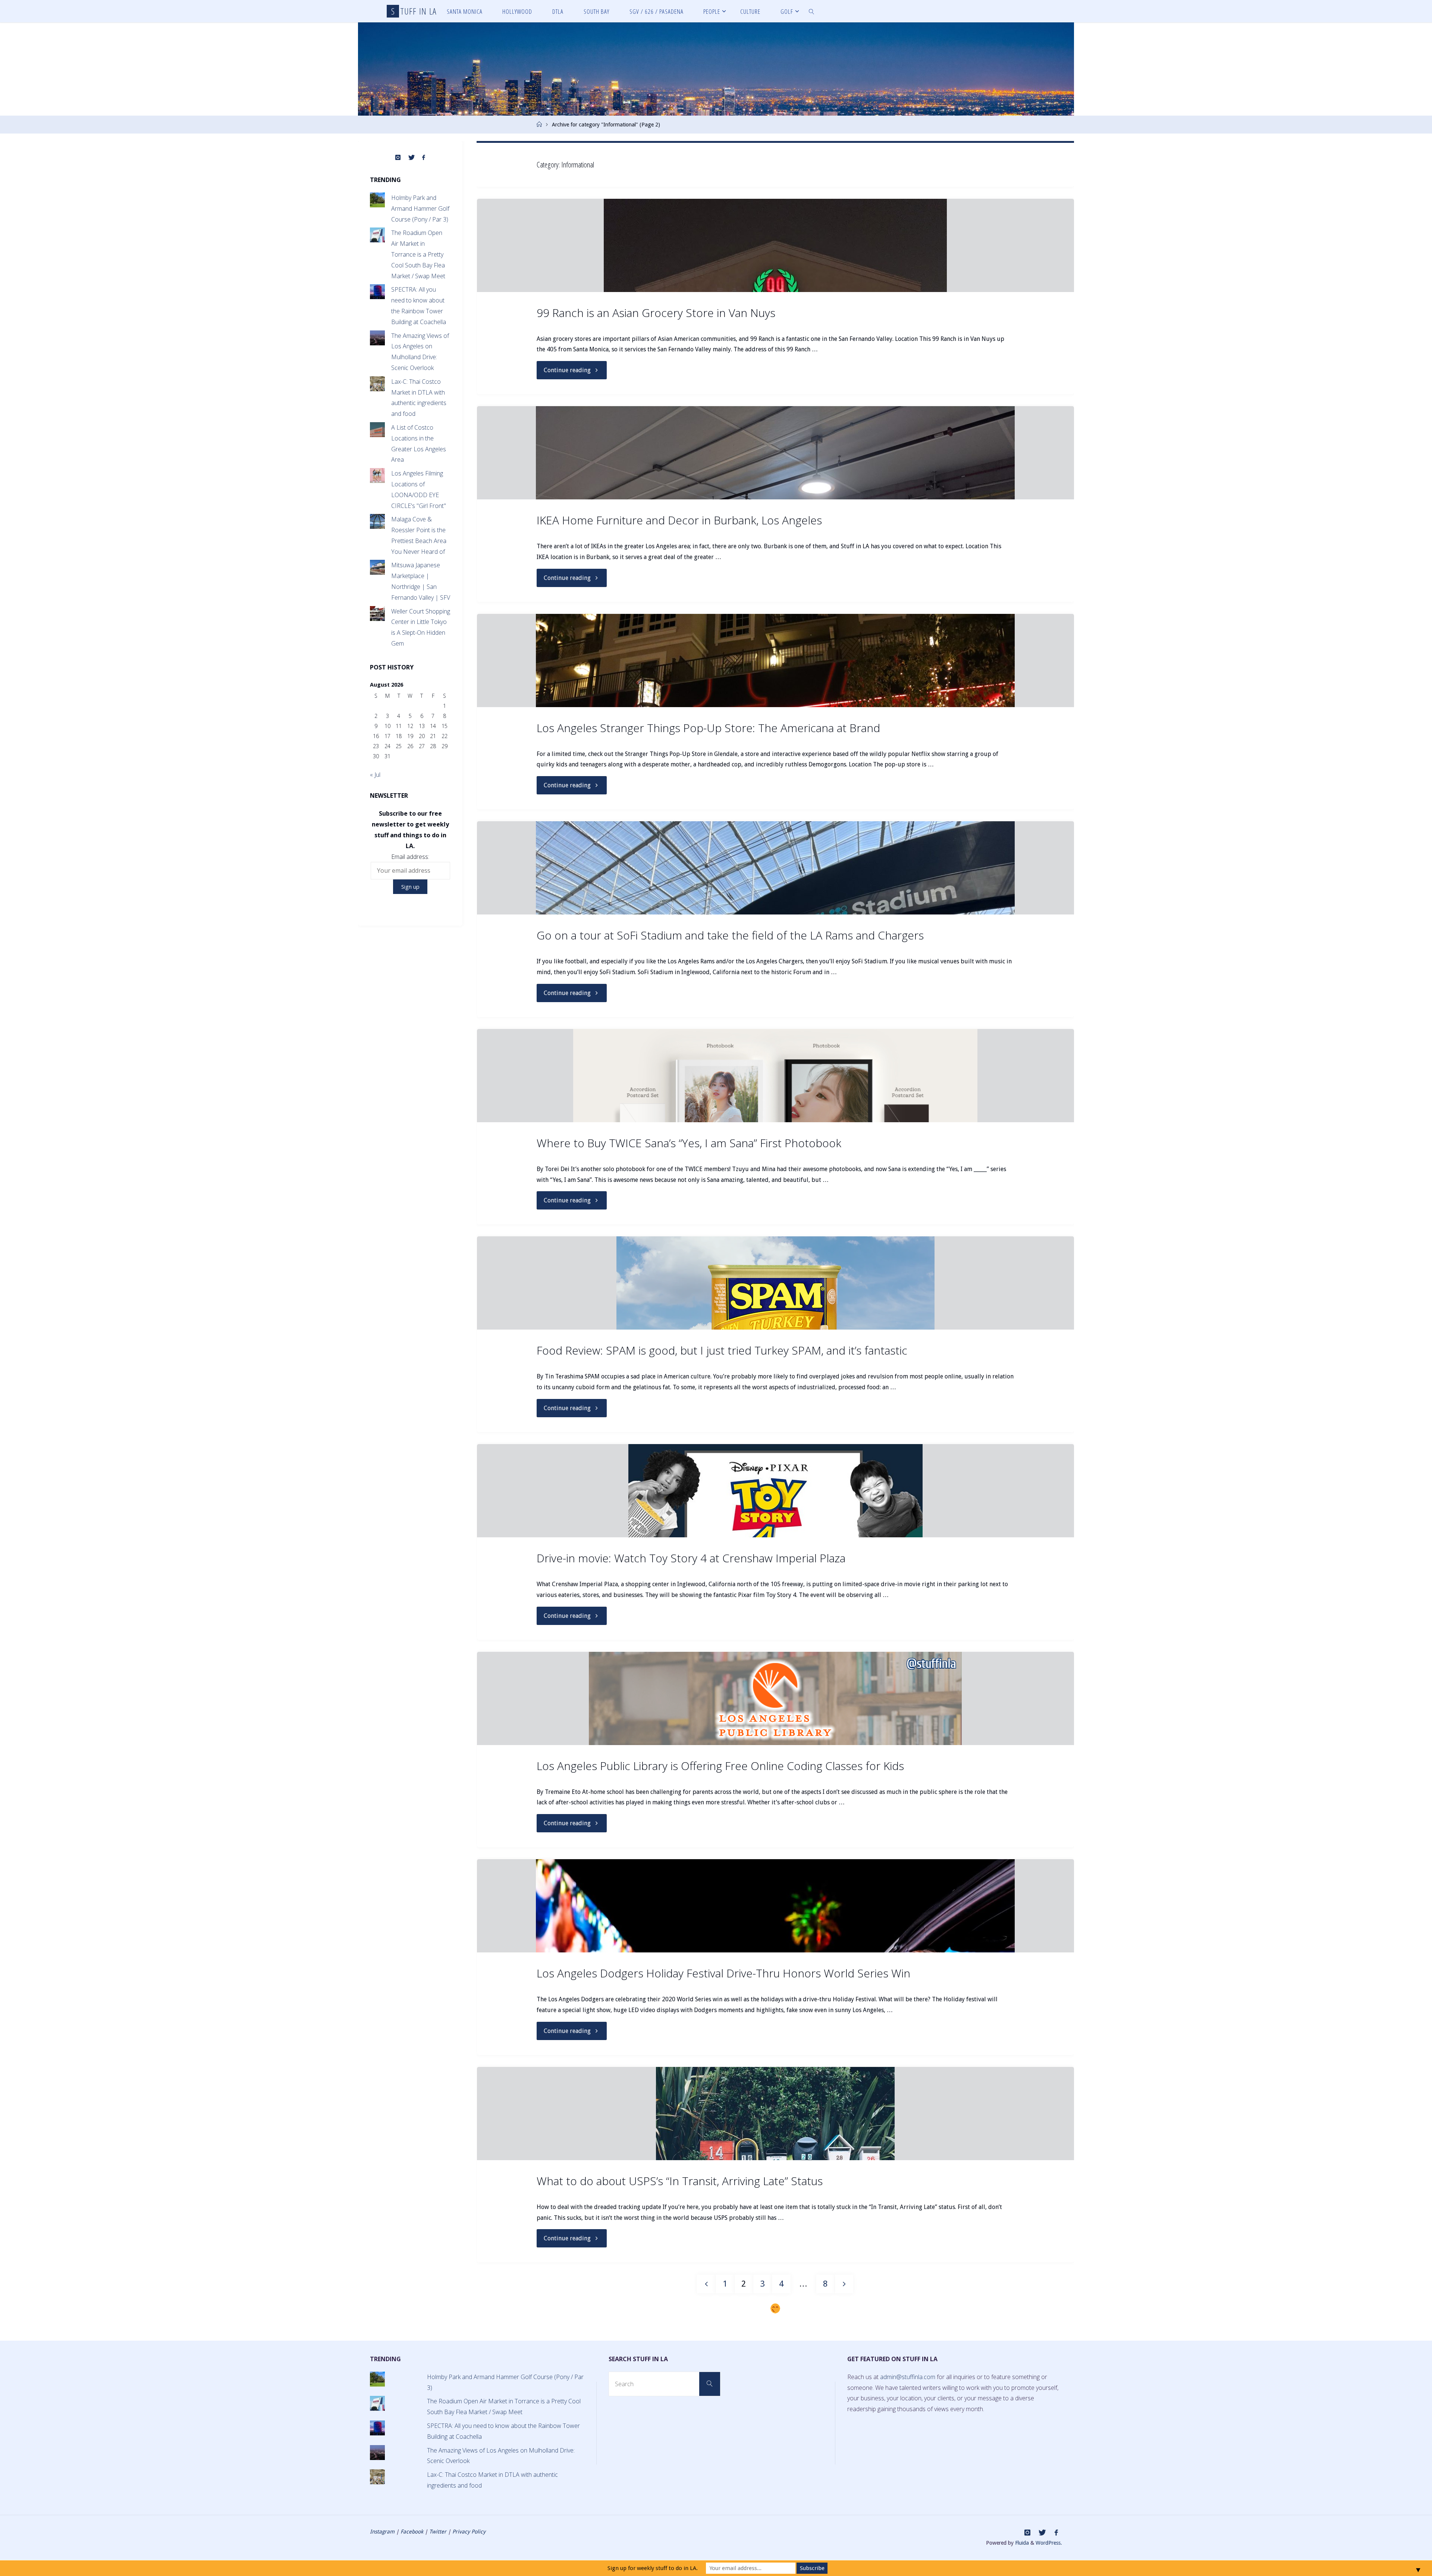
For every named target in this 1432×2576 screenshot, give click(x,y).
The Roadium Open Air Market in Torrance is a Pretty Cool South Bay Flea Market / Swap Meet (418, 254)
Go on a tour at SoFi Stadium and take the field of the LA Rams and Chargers (730, 935)
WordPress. (1049, 2543)
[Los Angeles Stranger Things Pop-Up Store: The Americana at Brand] (775, 661)
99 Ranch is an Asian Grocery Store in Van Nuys (656, 313)
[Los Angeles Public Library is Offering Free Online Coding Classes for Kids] (775, 1698)
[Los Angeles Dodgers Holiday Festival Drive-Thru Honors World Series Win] (775, 1906)
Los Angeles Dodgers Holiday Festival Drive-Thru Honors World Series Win (723, 1973)
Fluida (1021, 2543)
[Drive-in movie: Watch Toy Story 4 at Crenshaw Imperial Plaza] (775, 1491)
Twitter (438, 2532)
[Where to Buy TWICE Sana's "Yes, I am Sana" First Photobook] (775, 1076)
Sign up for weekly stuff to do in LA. (653, 2568)
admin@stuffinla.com (908, 2377)
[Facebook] (424, 158)
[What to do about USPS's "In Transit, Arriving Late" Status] (775, 2114)
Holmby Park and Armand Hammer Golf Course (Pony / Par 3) (420, 208)
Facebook (412, 2532)
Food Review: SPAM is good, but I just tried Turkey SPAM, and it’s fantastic (722, 1350)
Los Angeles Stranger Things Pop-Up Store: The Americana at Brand (708, 728)
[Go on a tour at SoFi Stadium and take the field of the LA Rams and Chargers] (775, 868)
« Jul (375, 775)
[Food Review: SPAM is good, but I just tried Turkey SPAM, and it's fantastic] (775, 1283)
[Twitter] (411, 158)
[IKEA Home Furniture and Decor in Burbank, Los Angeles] (775, 453)
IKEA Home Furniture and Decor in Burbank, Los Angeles (679, 520)
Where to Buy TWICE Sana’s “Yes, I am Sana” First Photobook (689, 1143)
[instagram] (398, 158)
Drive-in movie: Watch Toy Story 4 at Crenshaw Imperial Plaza (691, 1558)
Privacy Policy (469, 2532)
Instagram (382, 2532)
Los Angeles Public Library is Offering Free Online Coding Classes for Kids (720, 1766)
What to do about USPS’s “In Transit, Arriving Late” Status (680, 2181)
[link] (812, 11)
